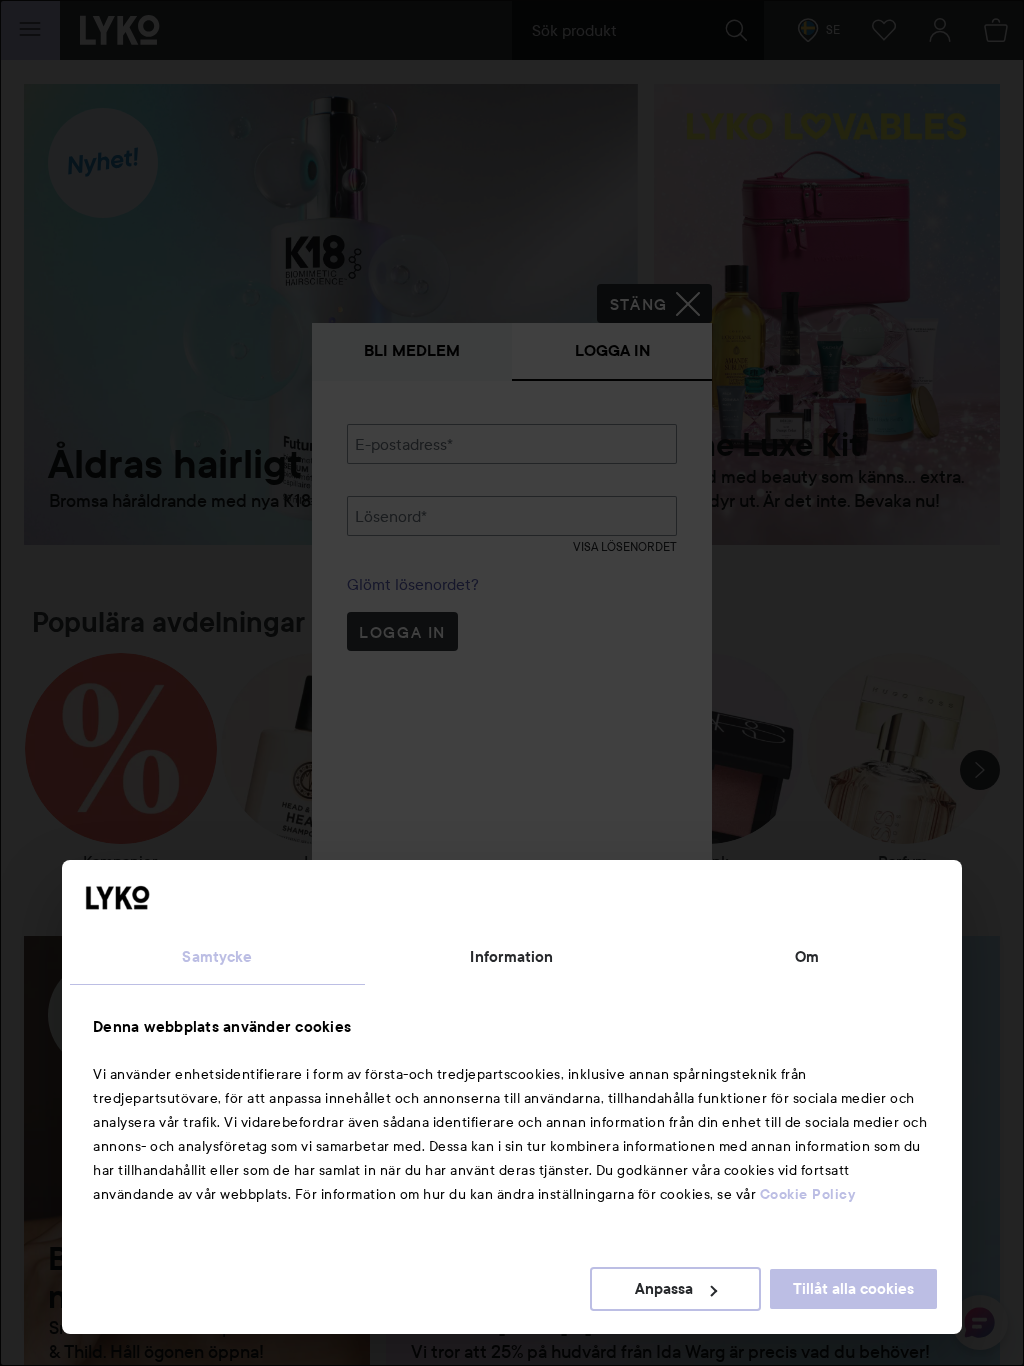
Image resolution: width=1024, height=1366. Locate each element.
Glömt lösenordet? (413, 584)
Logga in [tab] (612, 350)
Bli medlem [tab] (412, 350)
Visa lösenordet (625, 546)
